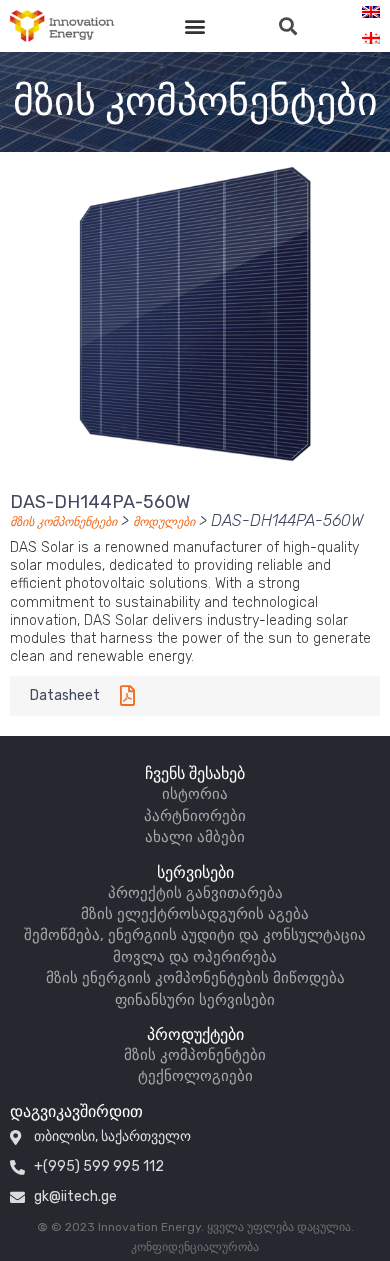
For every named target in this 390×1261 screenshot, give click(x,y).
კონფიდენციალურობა (195, 1247)
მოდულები (164, 522)
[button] (195, 26)
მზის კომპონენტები (63, 522)
